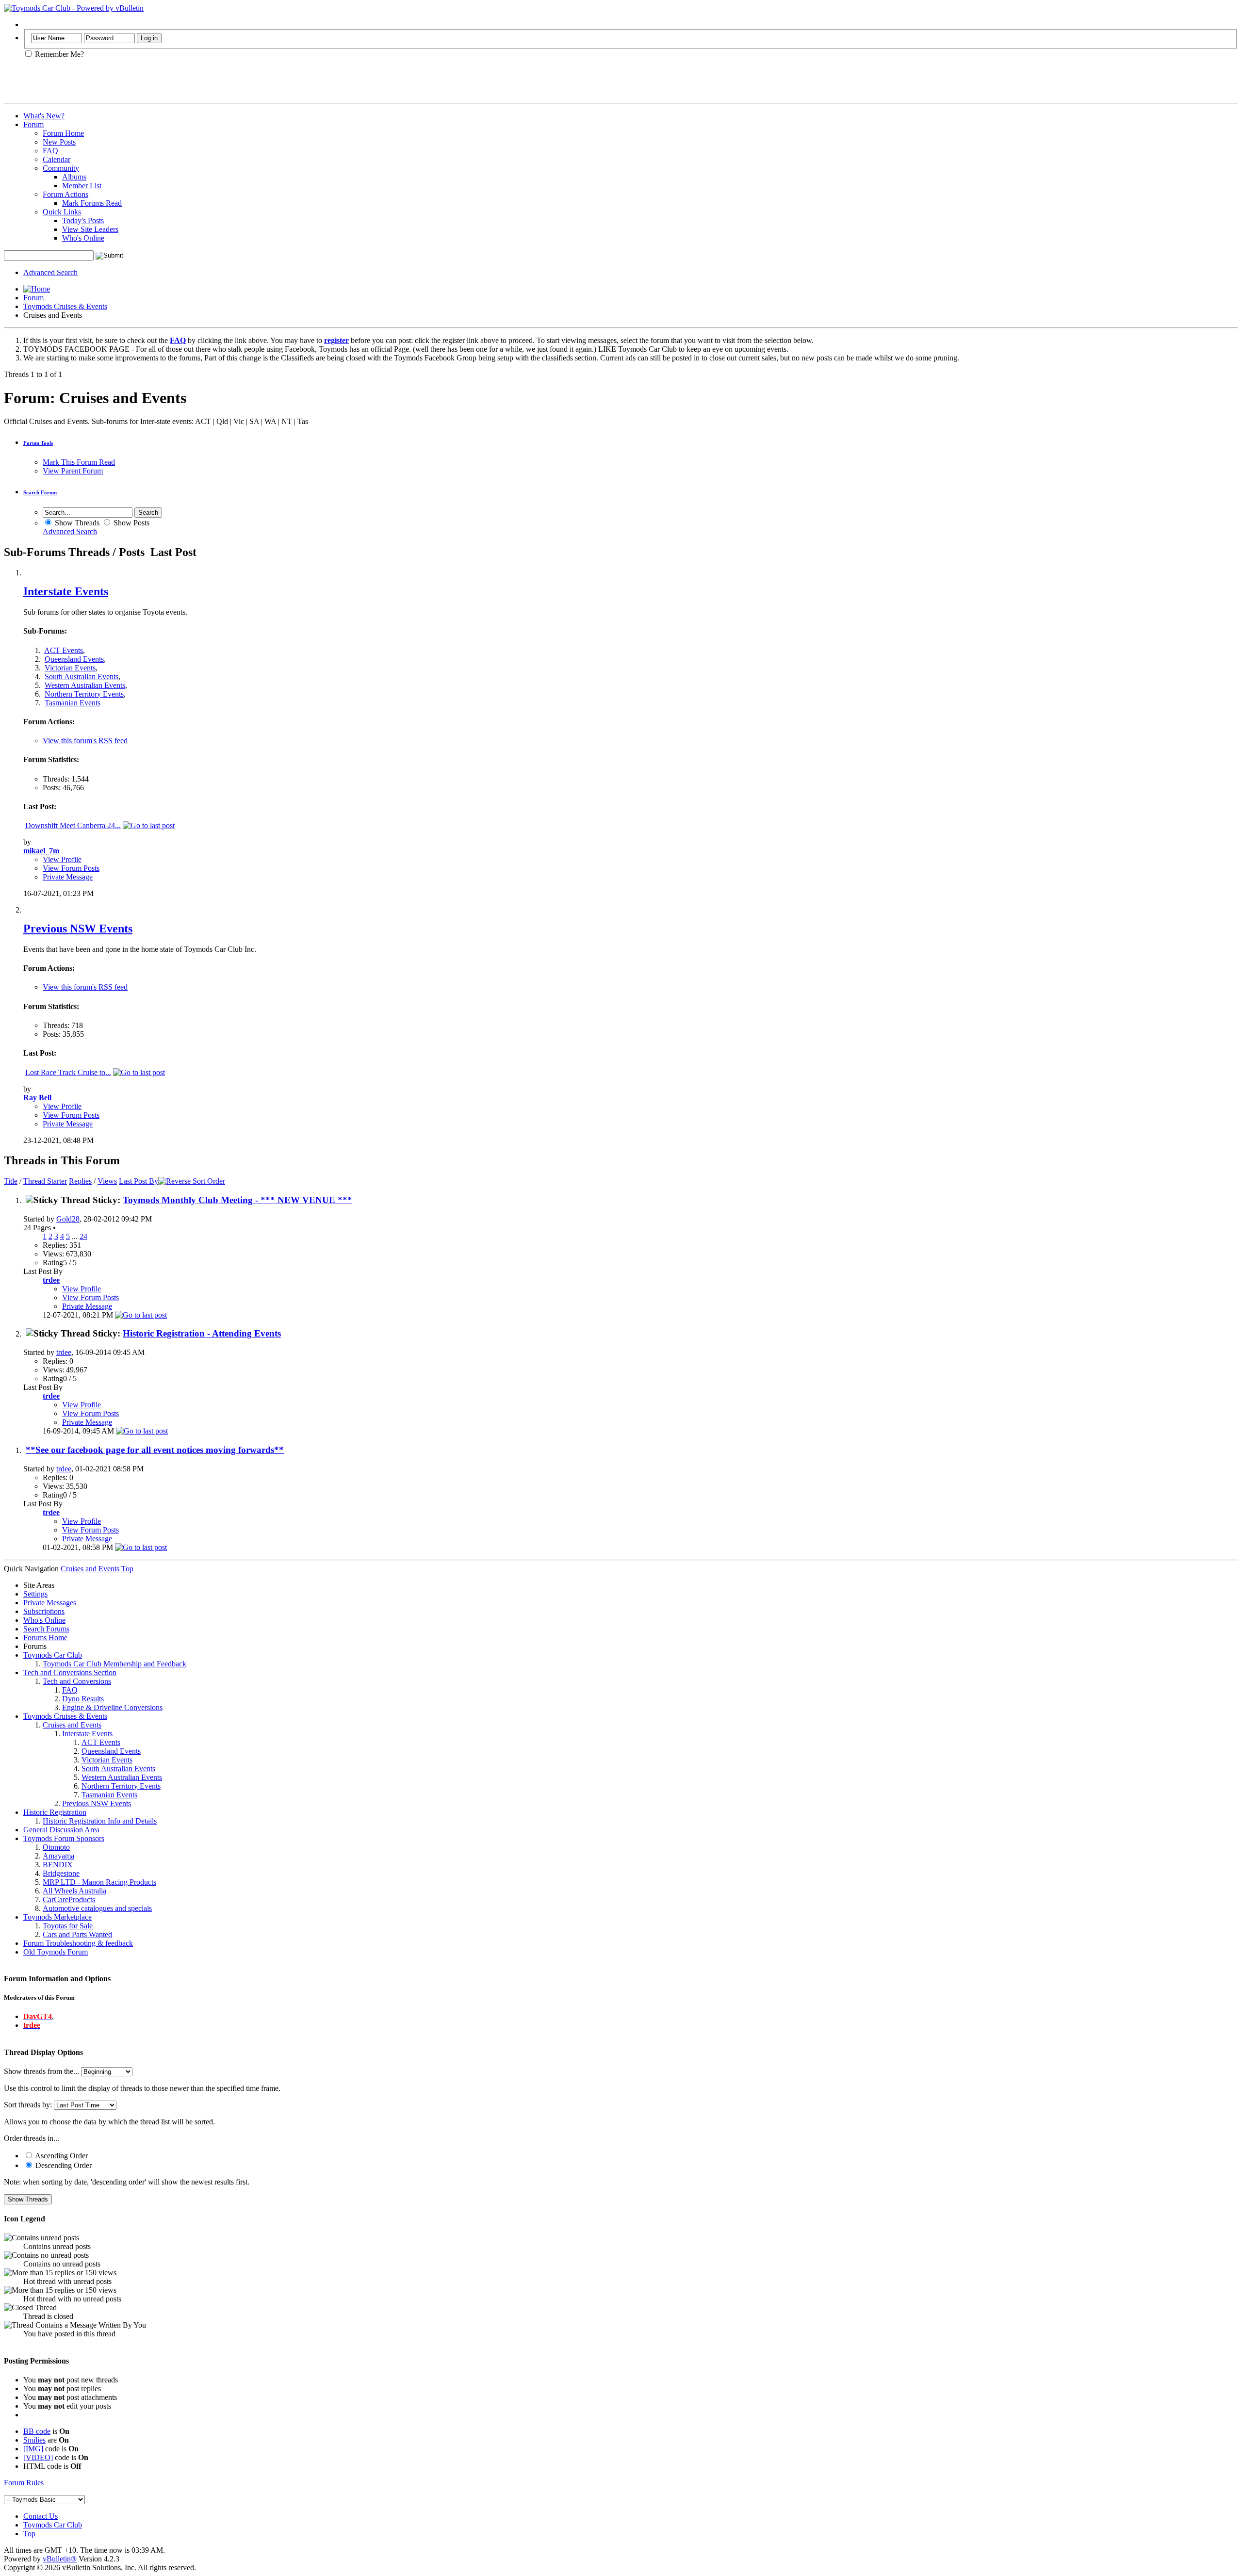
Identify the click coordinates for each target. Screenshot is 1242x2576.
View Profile (62, 859)
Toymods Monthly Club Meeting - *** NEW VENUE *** (237, 1200)
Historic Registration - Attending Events (202, 1333)
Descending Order (63, 2165)
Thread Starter (45, 1181)
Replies (80, 1181)
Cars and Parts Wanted (77, 1934)
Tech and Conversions (77, 1681)
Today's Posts (83, 220)
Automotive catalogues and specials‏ (97, 1908)
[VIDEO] (38, 2457)
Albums (74, 177)
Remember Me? (58, 54)
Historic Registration (55, 1812)
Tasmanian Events (73, 703)
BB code (37, 2431)
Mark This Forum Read (79, 462)
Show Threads (76, 523)
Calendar (57, 159)
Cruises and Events (72, 1725)
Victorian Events (70, 668)
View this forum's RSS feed (85, 741)
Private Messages (50, 1603)
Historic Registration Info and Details (100, 1821)
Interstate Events (66, 591)
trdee (64, 1352)
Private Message (68, 877)
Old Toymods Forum (56, 1952)
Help (31, 24)
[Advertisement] (117, 84)
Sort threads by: (28, 2105)
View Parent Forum (73, 471)
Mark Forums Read (92, 203)
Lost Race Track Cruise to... (68, 1072)
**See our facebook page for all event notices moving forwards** (155, 1450)
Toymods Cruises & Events (65, 306)
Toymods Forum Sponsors (64, 1838)
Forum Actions (65, 194)
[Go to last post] (141, 1315)
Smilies (34, 2440)
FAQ (50, 151)
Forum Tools (38, 443)
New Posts (59, 142)
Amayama (58, 1856)
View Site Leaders (90, 229)
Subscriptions (44, 1611)
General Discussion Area (61, 1830)
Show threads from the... (41, 2071)
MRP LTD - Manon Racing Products (99, 1882)
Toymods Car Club (53, 1655)
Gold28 (68, 1219)
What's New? (44, 116)
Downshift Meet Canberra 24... (73, 825)
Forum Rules (24, 2483)
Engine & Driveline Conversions (112, 1707)
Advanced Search (50, 272)
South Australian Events (82, 677)
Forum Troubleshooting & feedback (78, 1943)
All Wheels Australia (74, 1891)
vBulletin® (60, 2559)
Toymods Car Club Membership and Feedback (114, 1664)
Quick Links (62, 212)
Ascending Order (61, 2156)
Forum (33, 124)
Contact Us (41, 2516)
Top (127, 1569)
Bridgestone (61, 1873)
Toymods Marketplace (57, 1917)
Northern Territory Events (84, 694)
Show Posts (131, 523)
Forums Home (45, 1638)
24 (83, 1236)
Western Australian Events (85, 685)
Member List (82, 186)
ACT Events (64, 650)
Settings (35, 1594)
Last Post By (139, 1181)
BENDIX (58, 1865)
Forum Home (63, 133)
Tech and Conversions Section (70, 1672)
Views (107, 1181)
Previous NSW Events (78, 929)
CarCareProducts (69, 1899)
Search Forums (46, 1629)
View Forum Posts (71, 868)
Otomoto (56, 1847)
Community (61, 168)
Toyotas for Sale (68, 1926)
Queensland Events (74, 659)
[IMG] (33, 2449)
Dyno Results (83, 1699)
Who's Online (83, 238)
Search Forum (40, 492)
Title (11, 1181)
